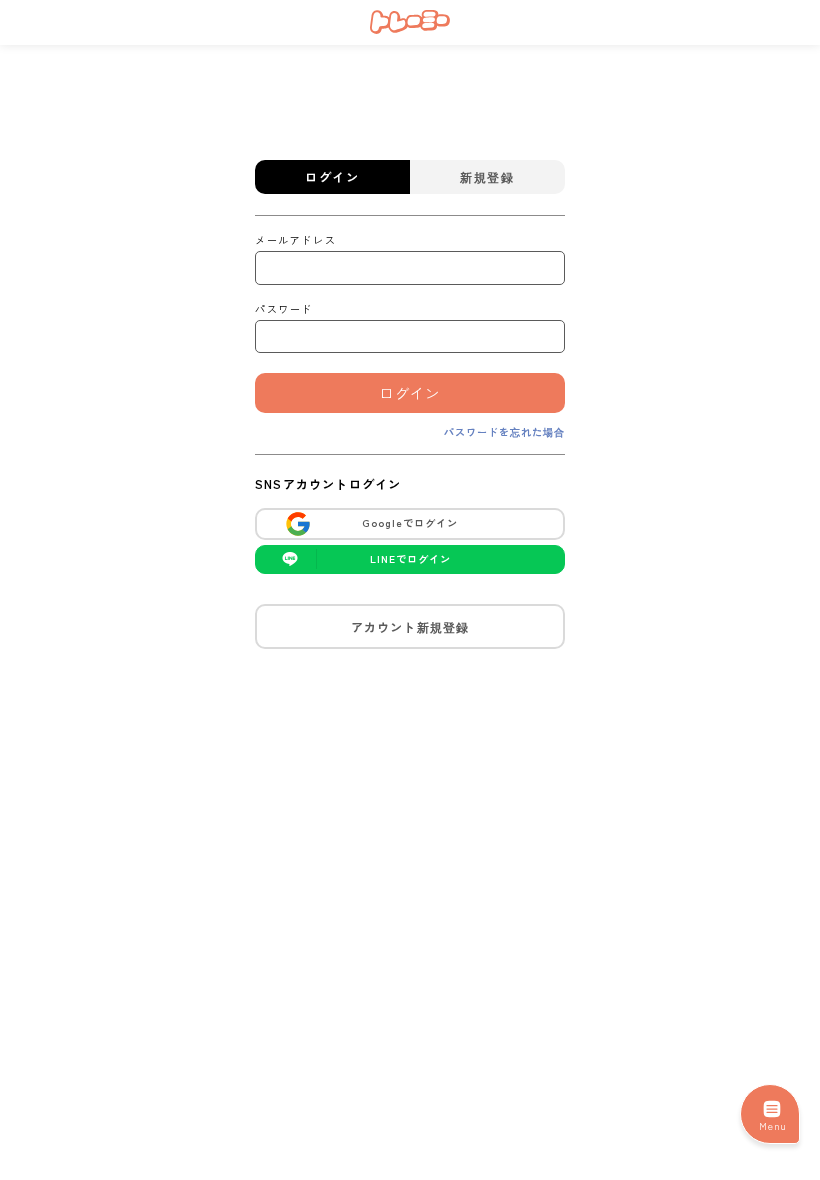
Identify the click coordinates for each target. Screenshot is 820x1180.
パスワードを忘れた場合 (504, 431)
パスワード (284, 308)
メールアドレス (295, 239)
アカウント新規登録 (410, 626)
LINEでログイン (410, 558)
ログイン (410, 393)
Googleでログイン (410, 522)
